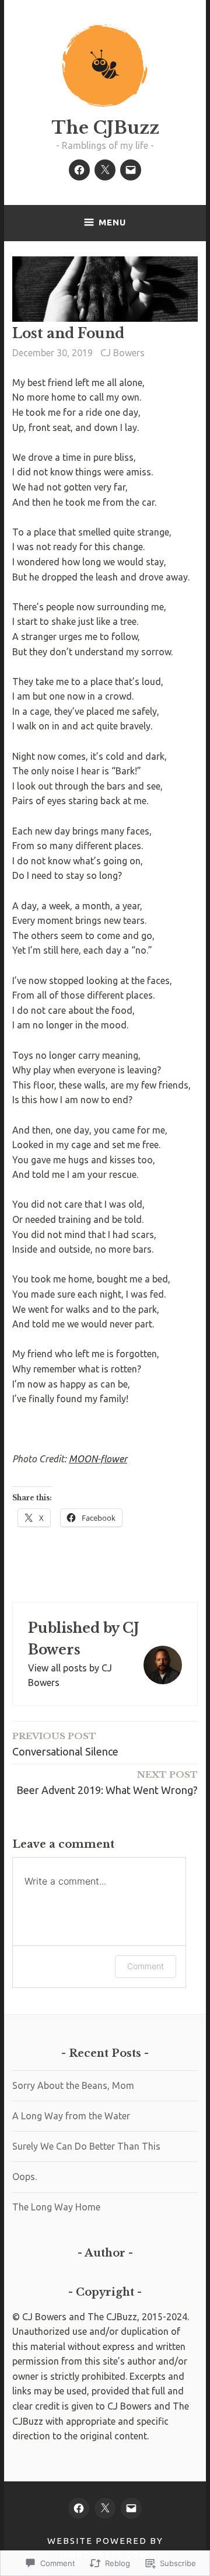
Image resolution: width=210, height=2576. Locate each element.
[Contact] (131, 170)
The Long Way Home (56, 2207)
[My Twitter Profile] (105, 170)
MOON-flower (98, 1459)
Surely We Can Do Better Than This (86, 2146)
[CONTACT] (131, 2508)
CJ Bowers (123, 353)
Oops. (24, 2177)
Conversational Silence (65, 1744)
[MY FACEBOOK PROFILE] (79, 2508)
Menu (112, 222)
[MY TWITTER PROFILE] (105, 2508)
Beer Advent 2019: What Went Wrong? (107, 1782)
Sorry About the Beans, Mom (73, 2085)
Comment (146, 1966)
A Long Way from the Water (71, 2116)
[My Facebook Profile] (79, 170)
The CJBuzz (105, 128)
